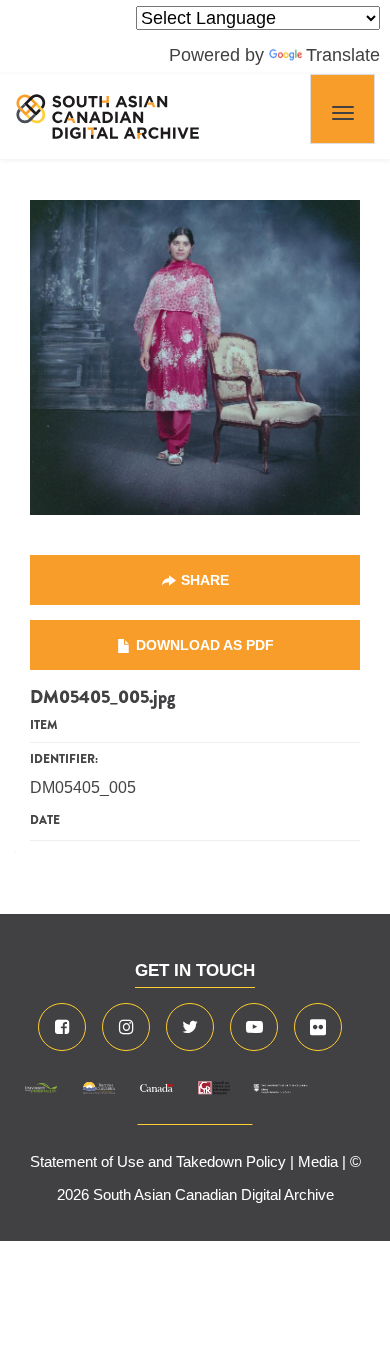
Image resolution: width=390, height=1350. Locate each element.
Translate (343, 55)
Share (205, 580)
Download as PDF (205, 645)
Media (318, 1161)
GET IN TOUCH (195, 970)
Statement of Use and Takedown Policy (158, 1161)
